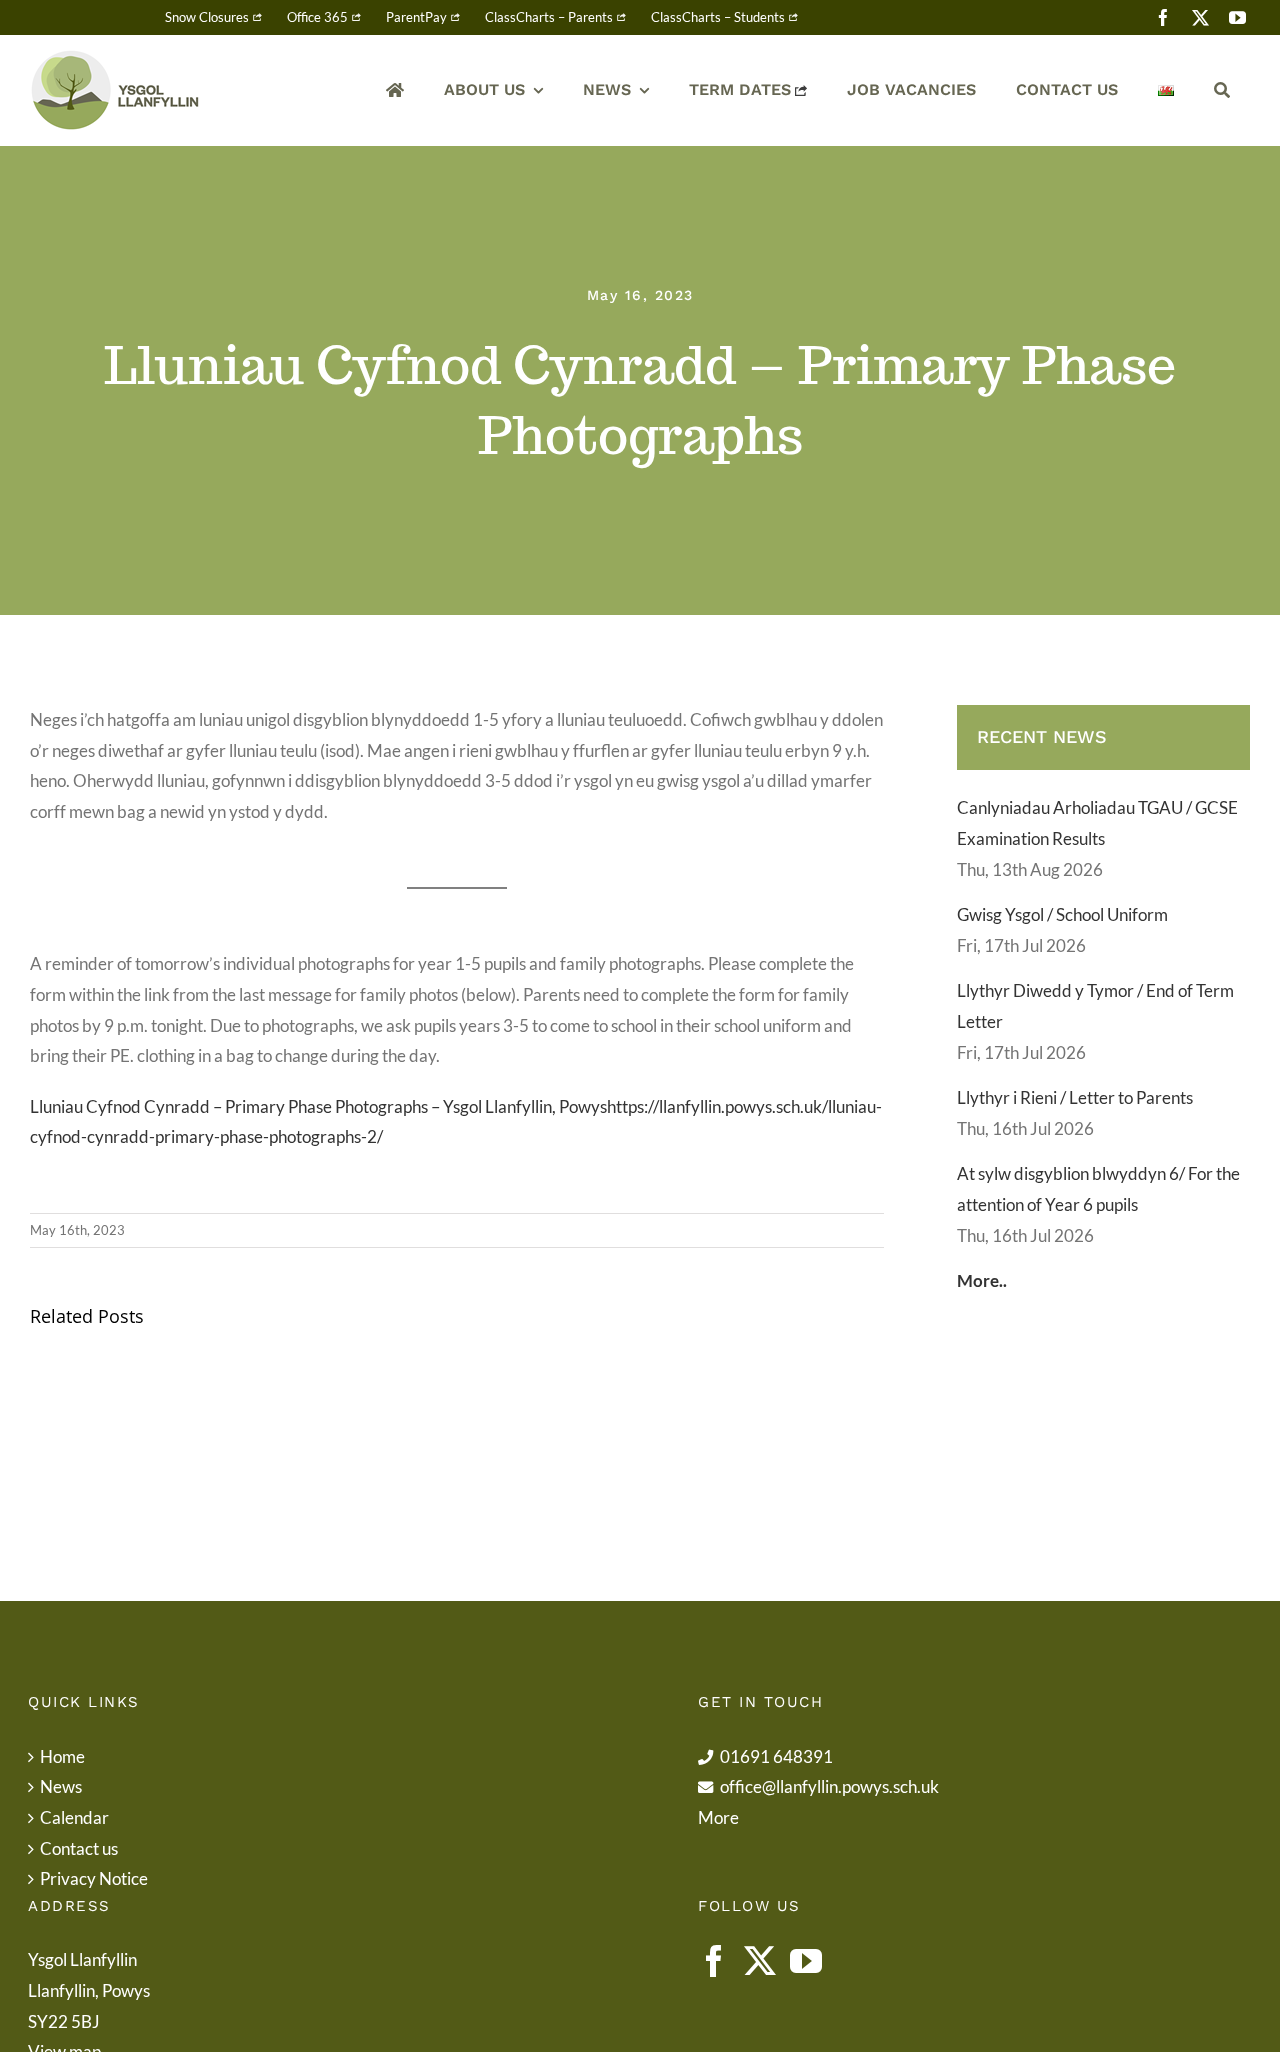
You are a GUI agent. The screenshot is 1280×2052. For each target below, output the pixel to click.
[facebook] (1163, 17)
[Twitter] (760, 1961)
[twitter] (1200, 17)
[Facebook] (714, 1961)
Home (62, 1756)
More (718, 1817)
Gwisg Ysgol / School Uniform (1062, 914)
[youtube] (1237, 17)
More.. (982, 1280)
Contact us (79, 1848)
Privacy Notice (94, 1878)
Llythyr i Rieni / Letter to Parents (1075, 1097)
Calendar (74, 1817)
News (61, 1786)
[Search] (1222, 90)
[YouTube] (806, 1961)
